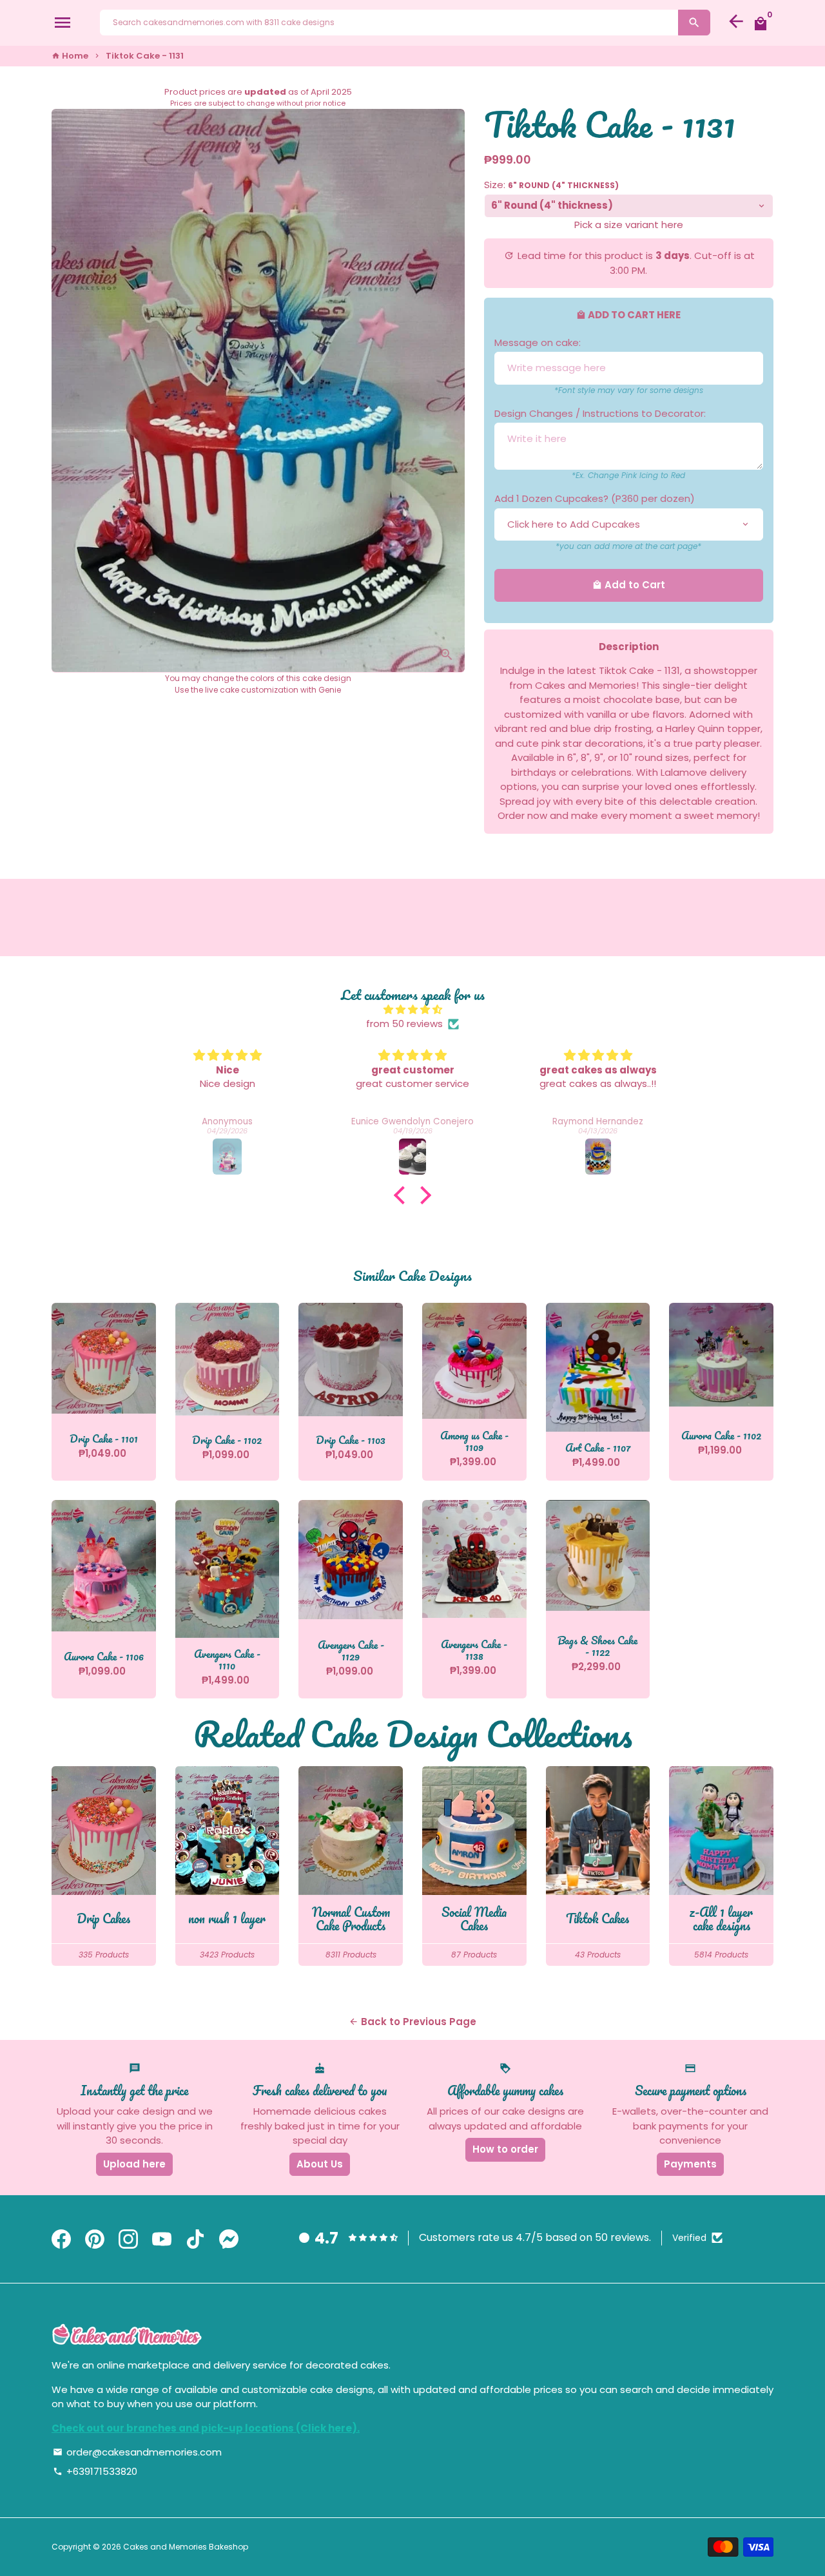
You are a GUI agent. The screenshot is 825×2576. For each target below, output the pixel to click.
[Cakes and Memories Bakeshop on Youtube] (162, 2239)
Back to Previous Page (412, 2022)
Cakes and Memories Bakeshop (186, 2547)
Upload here (134, 2164)
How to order (505, 2149)
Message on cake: (538, 342)
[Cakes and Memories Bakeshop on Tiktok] (195, 2239)
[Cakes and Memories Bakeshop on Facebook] (61, 2239)
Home (70, 56)
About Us (320, 2164)
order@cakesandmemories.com (137, 2452)
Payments (690, 2164)
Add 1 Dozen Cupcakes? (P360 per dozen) (595, 498)
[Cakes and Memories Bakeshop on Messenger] (229, 2239)
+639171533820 (95, 2471)
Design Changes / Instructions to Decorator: (600, 413)
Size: (551, 185)
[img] (412, 1010)
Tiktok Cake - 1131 (145, 56)
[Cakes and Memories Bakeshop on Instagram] (128, 2239)
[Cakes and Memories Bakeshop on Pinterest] (95, 2239)
